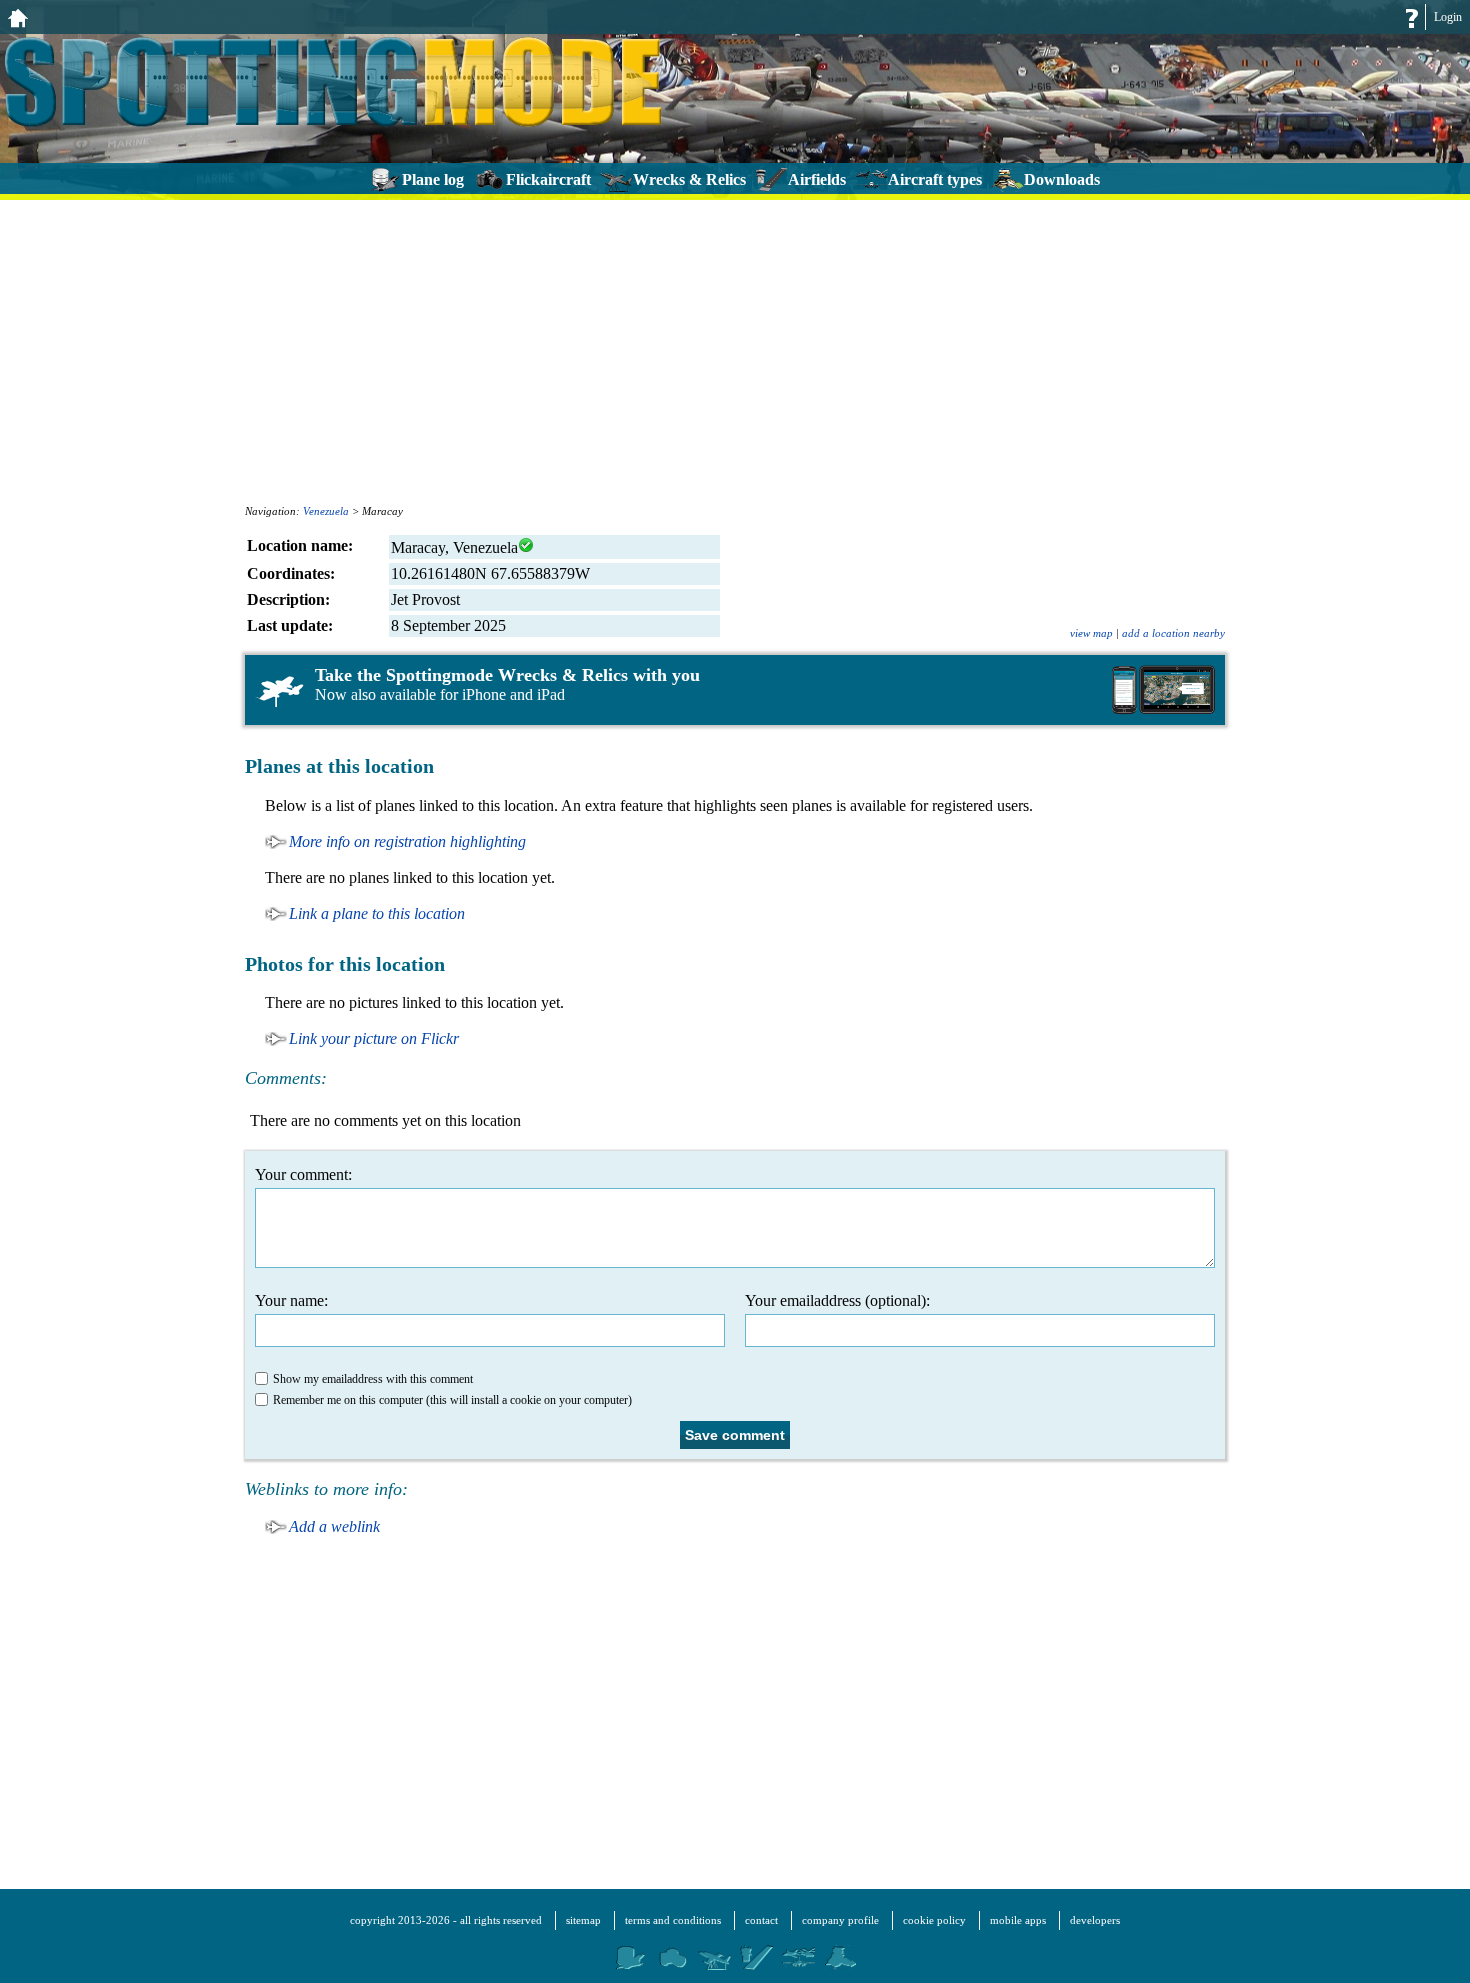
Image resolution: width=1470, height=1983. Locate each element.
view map (1091, 633)
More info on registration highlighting (407, 841)
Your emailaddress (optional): (837, 1300)
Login (1448, 17)
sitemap (583, 1920)
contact (761, 1920)
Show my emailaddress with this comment (373, 1379)
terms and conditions (673, 1920)
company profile (840, 1920)
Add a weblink (334, 1526)
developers (1095, 1920)
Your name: (291, 1300)
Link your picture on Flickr (374, 1038)
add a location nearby (1173, 633)
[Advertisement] (735, 350)
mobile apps (1018, 1920)
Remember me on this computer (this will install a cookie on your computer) (452, 1400)
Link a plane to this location (377, 913)
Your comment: (303, 1174)
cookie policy (934, 1920)
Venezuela (326, 511)
